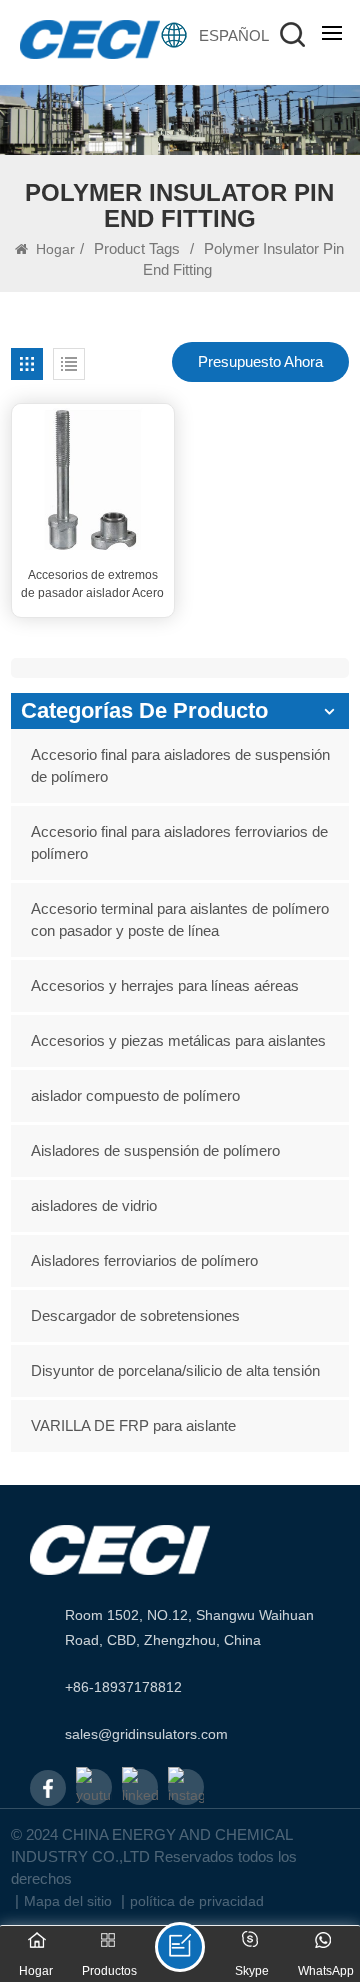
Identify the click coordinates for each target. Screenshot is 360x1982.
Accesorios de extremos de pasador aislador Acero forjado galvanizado (92, 585)
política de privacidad (197, 1901)
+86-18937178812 (123, 1687)
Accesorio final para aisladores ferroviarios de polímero (179, 842)
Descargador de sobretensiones (135, 1315)
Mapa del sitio (68, 1901)
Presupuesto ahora (260, 361)
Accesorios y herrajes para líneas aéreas (165, 985)
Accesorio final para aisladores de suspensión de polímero (180, 765)
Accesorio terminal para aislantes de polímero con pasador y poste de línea (180, 919)
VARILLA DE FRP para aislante (133, 1425)
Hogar (53, 249)
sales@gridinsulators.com (146, 1734)
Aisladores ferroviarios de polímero (144, 1260)
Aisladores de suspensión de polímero (155, 1150)
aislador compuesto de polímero (135, 1095)
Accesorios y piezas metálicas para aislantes (178, 1040)
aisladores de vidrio (94, 1205)
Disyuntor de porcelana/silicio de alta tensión (175, 1370)
